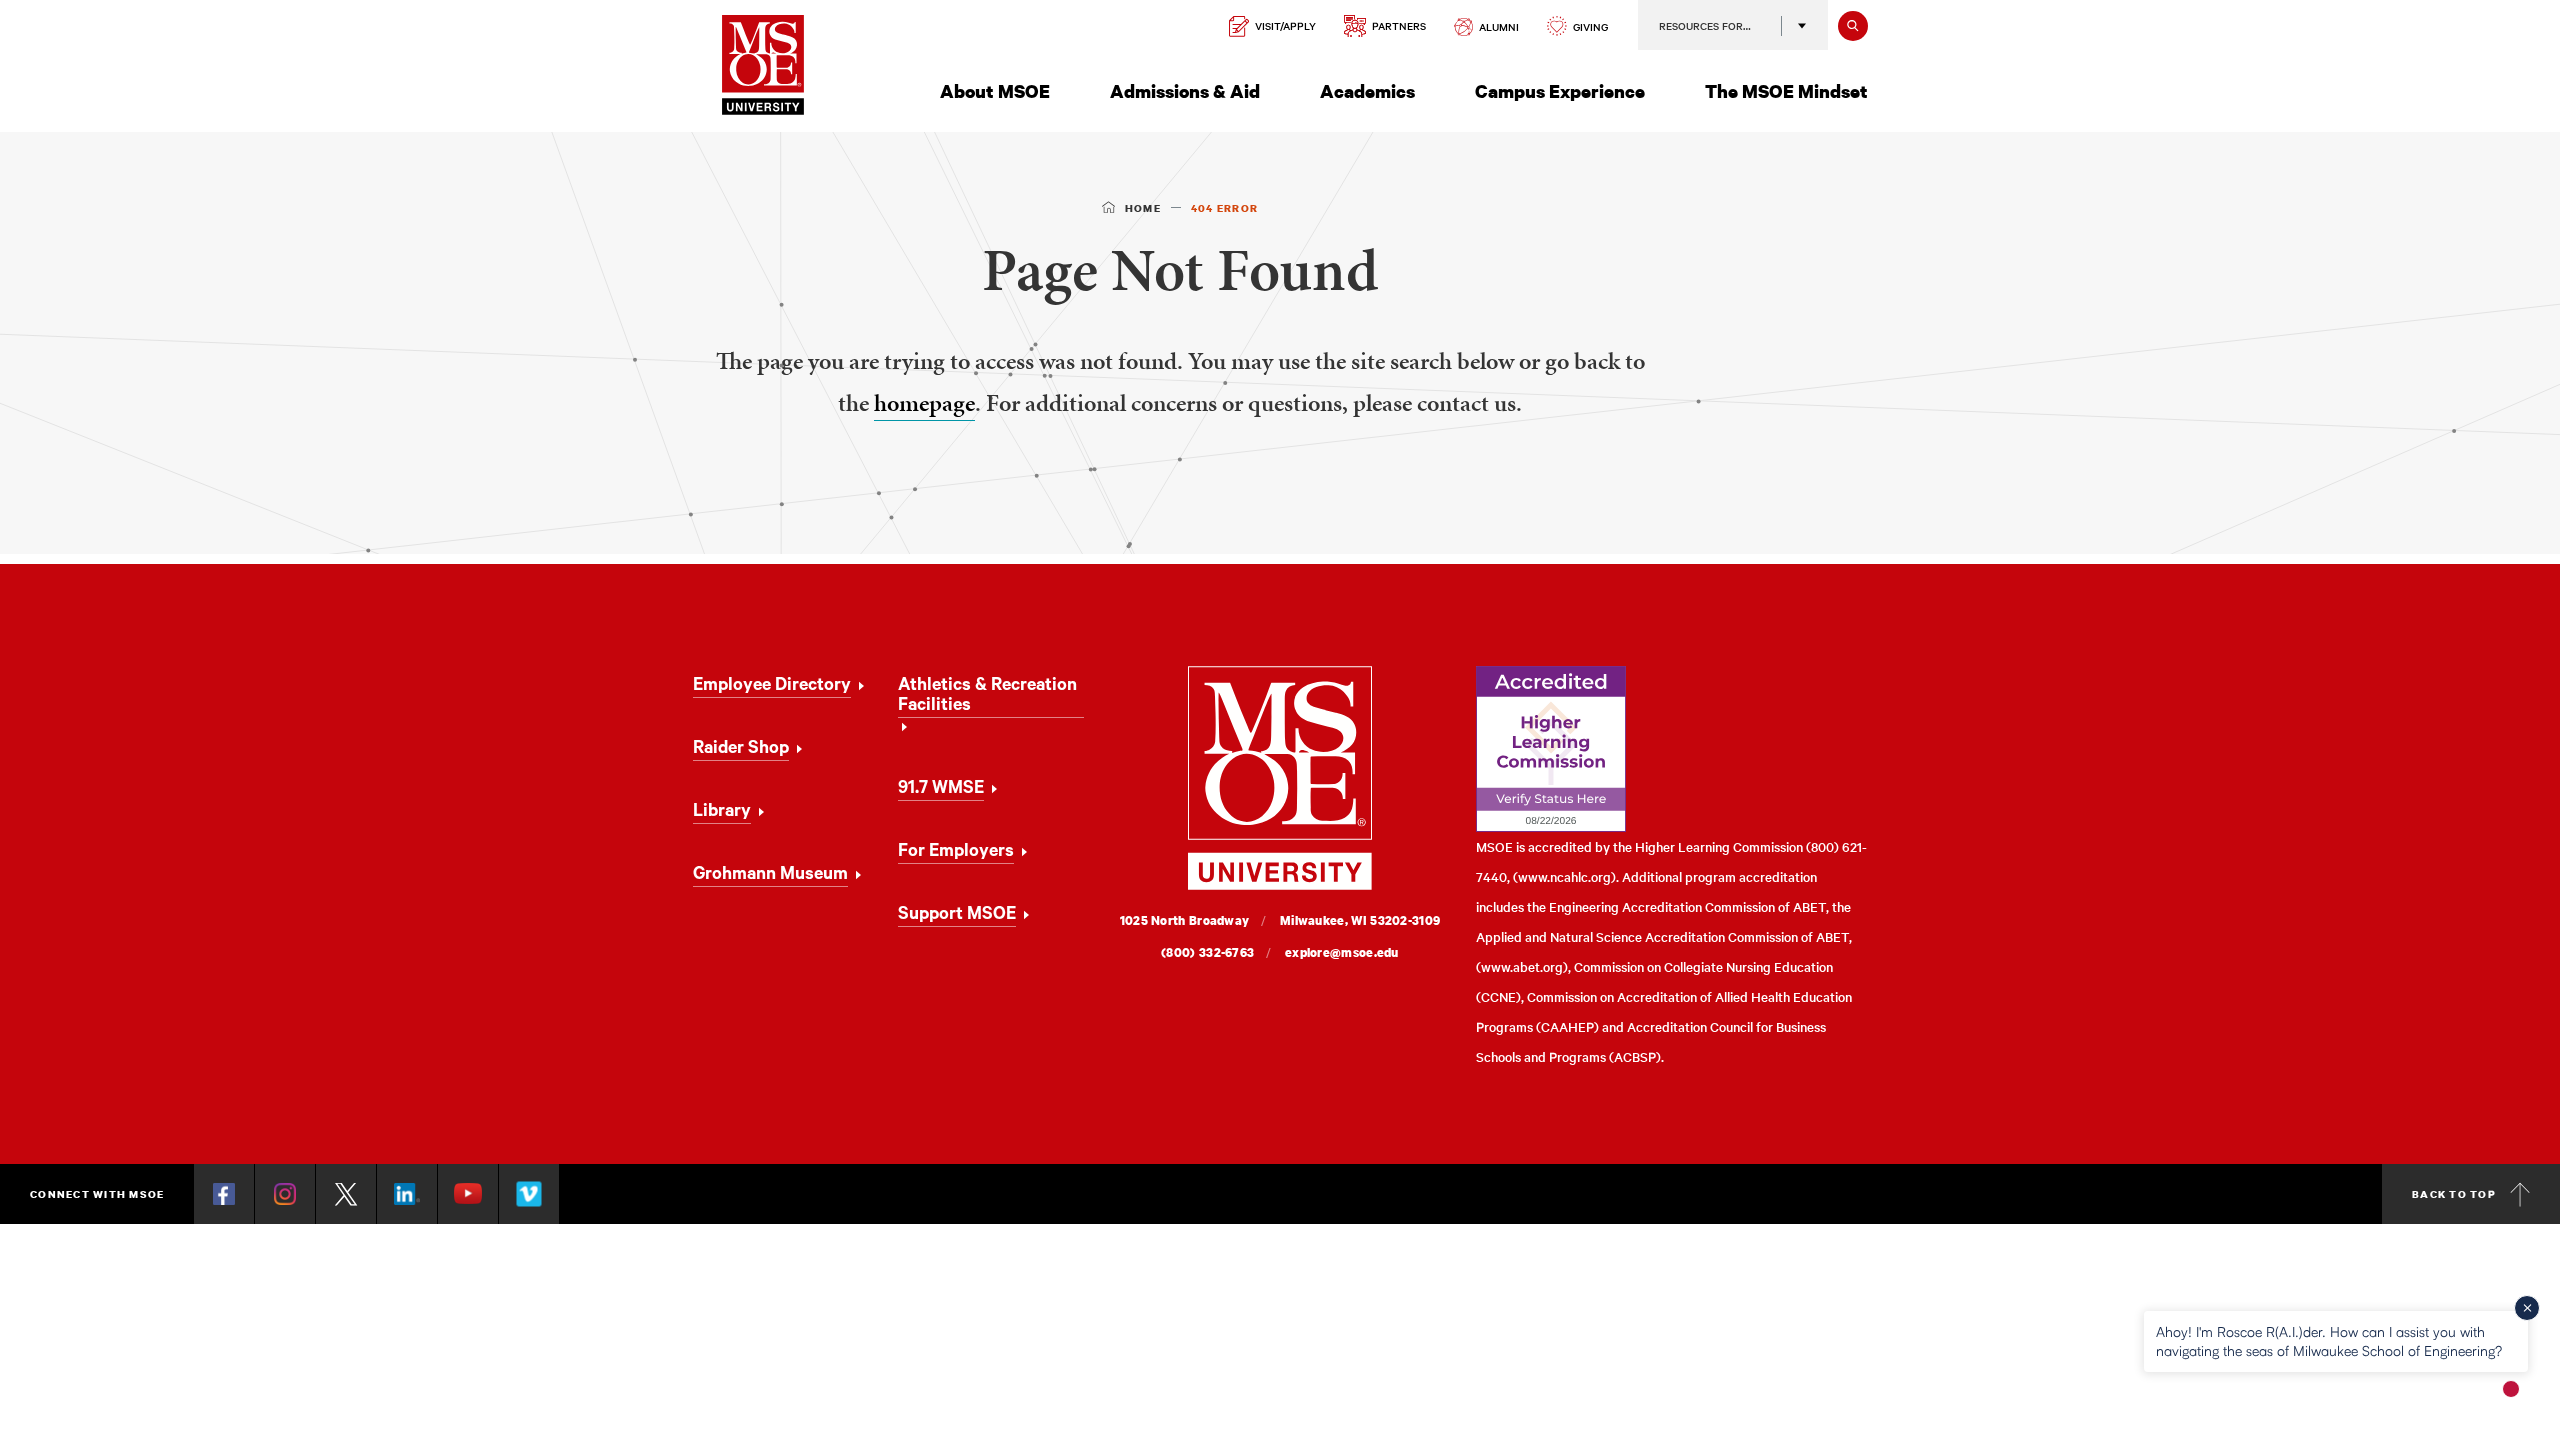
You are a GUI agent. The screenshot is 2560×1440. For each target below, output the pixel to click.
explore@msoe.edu (1342, 952)
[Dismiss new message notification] (2527, 1308)
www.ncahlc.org (1564, 876)
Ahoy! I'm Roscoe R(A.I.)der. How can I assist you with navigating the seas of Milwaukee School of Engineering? (2329, 1340)
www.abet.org (1522, 966)
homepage (924, 403)
